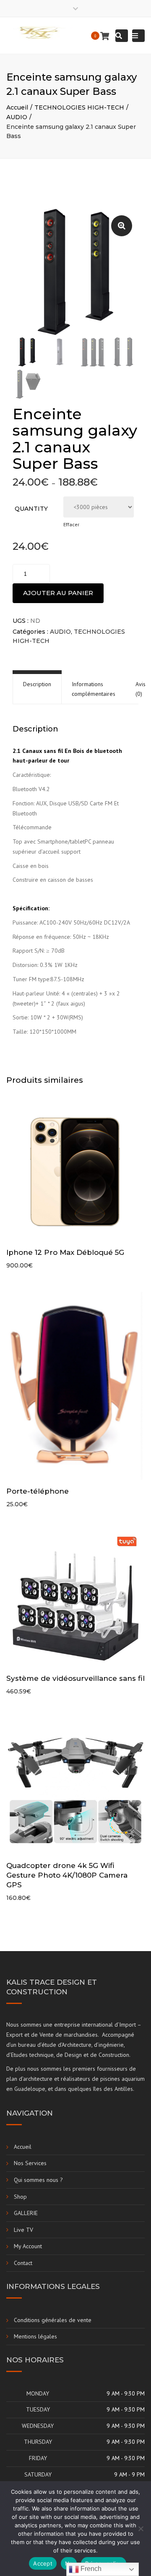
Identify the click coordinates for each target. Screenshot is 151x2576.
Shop (20, 2197)
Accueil (17, 107)
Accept (43, 2563)
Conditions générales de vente (53, 2320)
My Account (28, 2246)
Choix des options (78, 1173)
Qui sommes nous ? (38, 2180)
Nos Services (30, 2163)
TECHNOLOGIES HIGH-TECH (79, 107)
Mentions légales (35, 2336)
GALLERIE (26, 2213)
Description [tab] (37, 684)
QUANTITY (31, 509)
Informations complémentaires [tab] (94, 689)
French (90, 2569)
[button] (122, 226)
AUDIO (17, 117)
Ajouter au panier (58, 593)
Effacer (71, 524)
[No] (141, 2529)
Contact (23, 2263)
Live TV (23, 2230)
